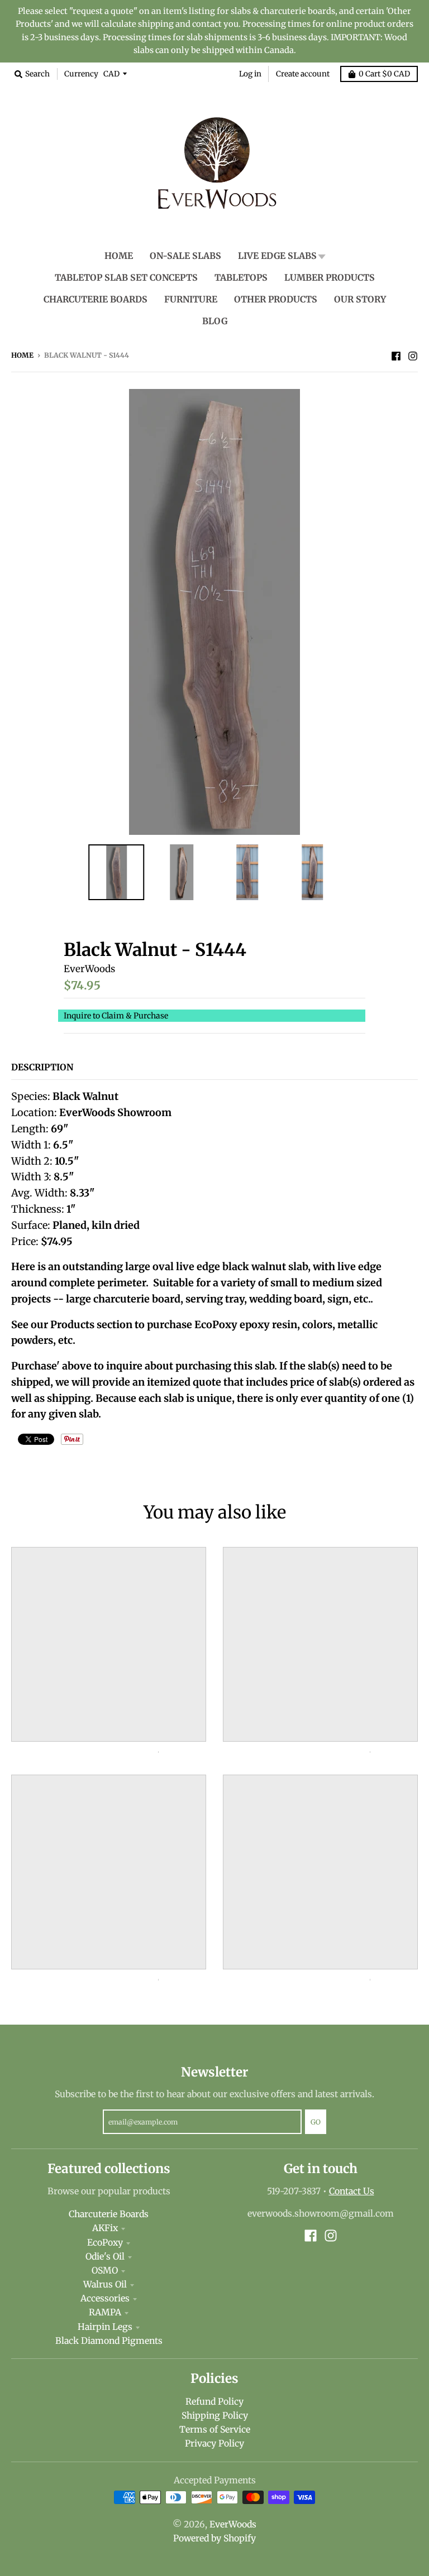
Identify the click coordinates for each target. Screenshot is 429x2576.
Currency (81, 74)
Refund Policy (214, 2402)
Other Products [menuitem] (276, 299)
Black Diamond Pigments (109, 2341)
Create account (303, 74)
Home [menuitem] (119, 256)
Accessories (105, 2298)
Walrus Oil (105, 2284)
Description (42, 1067)
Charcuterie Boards (109, 2214)
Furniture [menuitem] (191, 299)
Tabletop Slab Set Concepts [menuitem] (126, 278)
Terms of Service (215, 2430)
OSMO (105, 2270)
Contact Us (352, 2191)
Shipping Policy (215, 2416)
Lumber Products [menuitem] (330, 278)
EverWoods (89, 969)
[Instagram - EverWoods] (413, 355)
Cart (384, 74)
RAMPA (105, 2312)
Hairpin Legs (105, 2327)
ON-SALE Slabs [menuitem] (185, 256)
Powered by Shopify (214, 2538)
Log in (250, 74)
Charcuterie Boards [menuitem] (96, 299)
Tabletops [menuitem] (241, 278)
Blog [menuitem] (215, 321)
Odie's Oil (105, 2257)
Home (22, 355)
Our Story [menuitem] (360, 299)
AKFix (105, 2228)
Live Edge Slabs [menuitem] (277, 256)
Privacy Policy (214, 2443)
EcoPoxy (105, 2243)
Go (316, 2122)
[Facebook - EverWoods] (396, 355)
